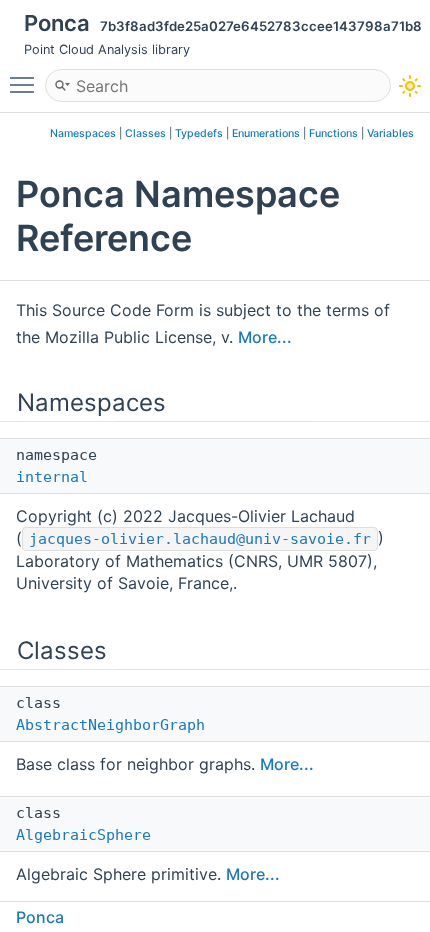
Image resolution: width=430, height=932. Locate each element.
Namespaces (83, 133)
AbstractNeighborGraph (110, 725)
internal (52, 477)
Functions (333, 133)
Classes (145, 133)
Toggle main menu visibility (26, 84)
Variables (390, 133)
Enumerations (266, 133)
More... (265, 337)
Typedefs (199, 133)
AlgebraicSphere (83, 835)
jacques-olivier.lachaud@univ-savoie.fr (200, 539)
